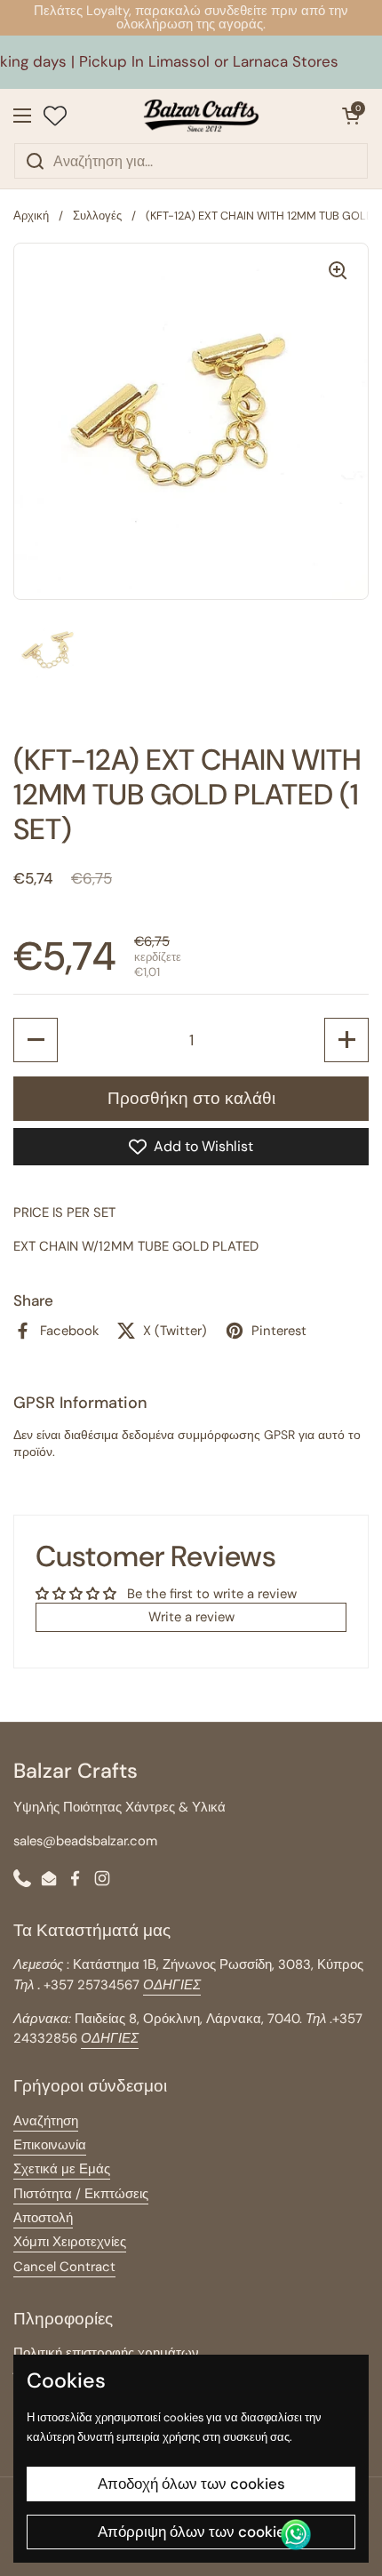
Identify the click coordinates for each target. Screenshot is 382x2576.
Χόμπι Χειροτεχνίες (70, 2242)
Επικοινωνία (50, 2145)
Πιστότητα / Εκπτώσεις (81, 2194)
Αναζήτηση (46, 2121)
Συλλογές (97, 216)
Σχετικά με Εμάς (62, 2169)
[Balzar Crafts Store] (202, 116)
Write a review (191, 1617)
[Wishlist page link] (55, 116)
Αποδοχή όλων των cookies (191, 2484)
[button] (351, 116)
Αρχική (31, 216)
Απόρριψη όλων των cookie (191, 2532)
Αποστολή (43, 2218)
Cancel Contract (64, 2267)
